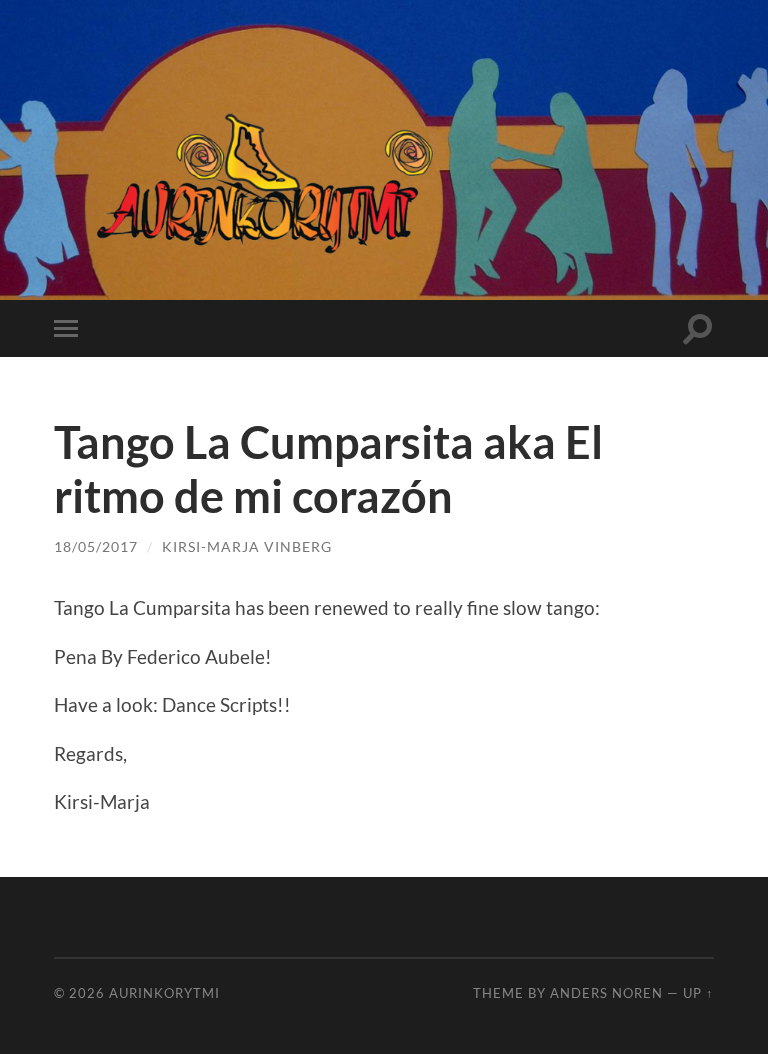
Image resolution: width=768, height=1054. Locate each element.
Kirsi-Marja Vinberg (247, 546)
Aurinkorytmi (164, 993)
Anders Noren (606, 993)
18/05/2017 (96, 546)
